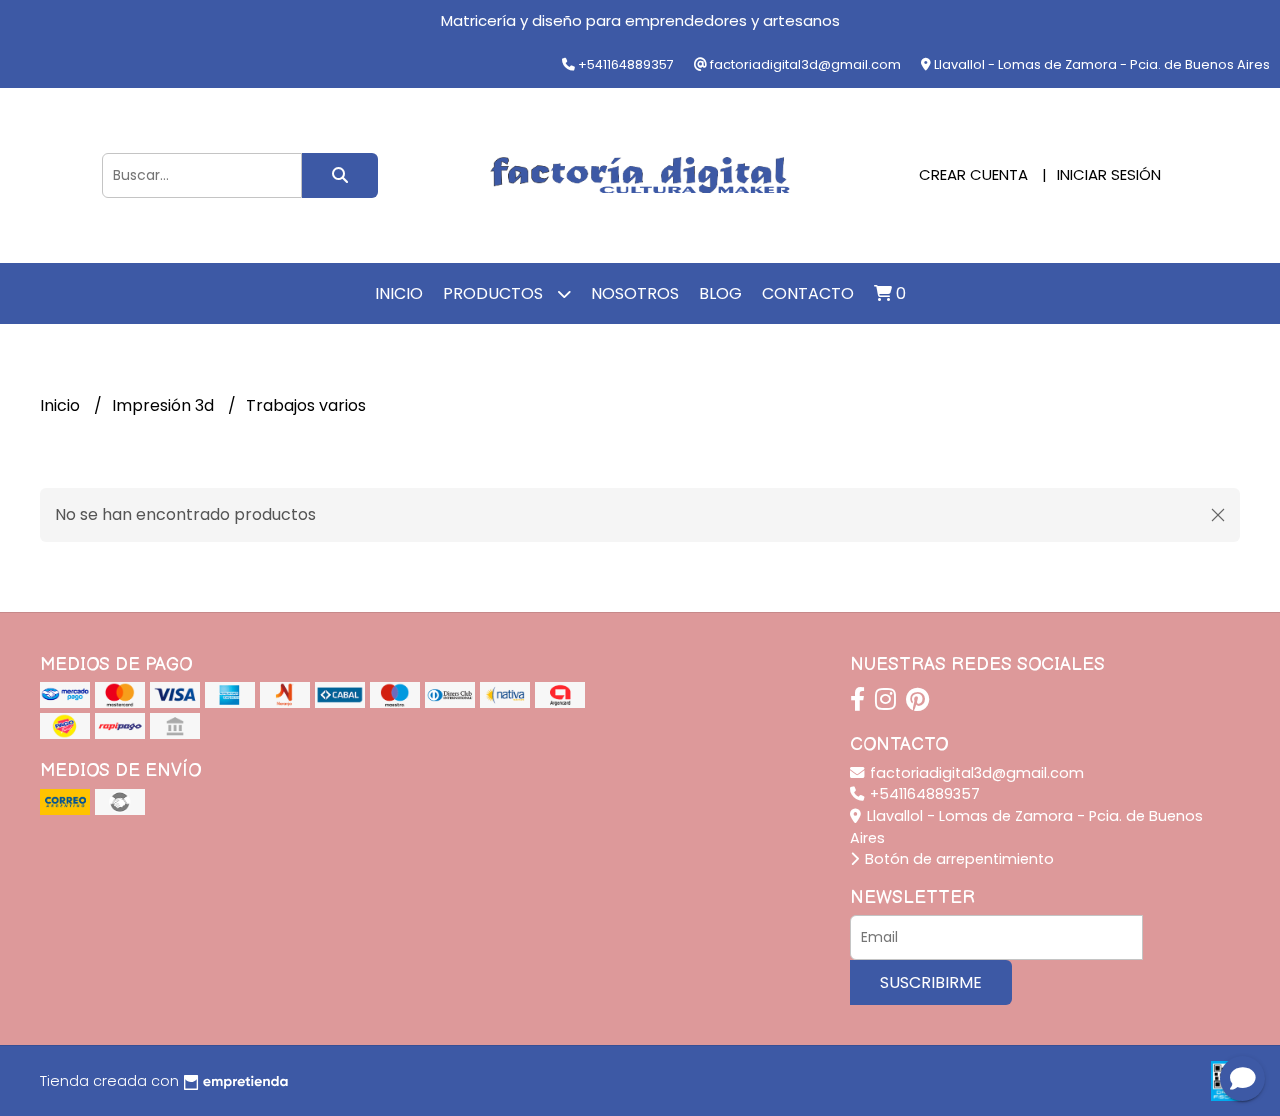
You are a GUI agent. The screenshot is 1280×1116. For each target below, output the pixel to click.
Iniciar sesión (1109, 174)
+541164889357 (923, 794)
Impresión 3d (165, 405)
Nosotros (635, 293)
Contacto (808, 293)
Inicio (399, 293)
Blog (720, 293)
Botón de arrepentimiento (957, 859)
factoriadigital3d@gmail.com (975, 773)
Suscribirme (931, 982)
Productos (495, 293)
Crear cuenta (973, 174)
